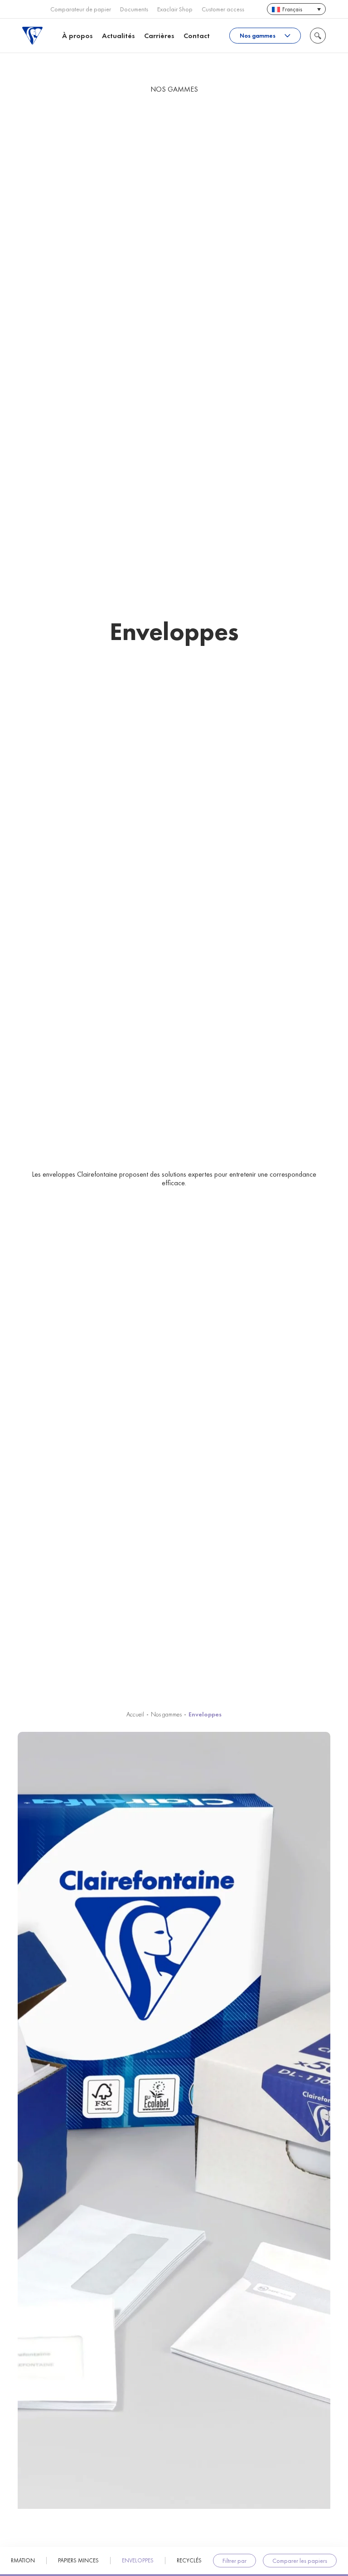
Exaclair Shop (175, 9)
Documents (134, 9)
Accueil (135, 1714)
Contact (197, 36)
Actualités (118, 36)
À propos (77, 36)
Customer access (223, 9)
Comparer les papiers (300, 2561)
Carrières (159, 36)
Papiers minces (78, 2561)
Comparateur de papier (81, 9)
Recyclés (189, 2561)
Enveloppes (138, 2561)
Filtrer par (234, 2561)
